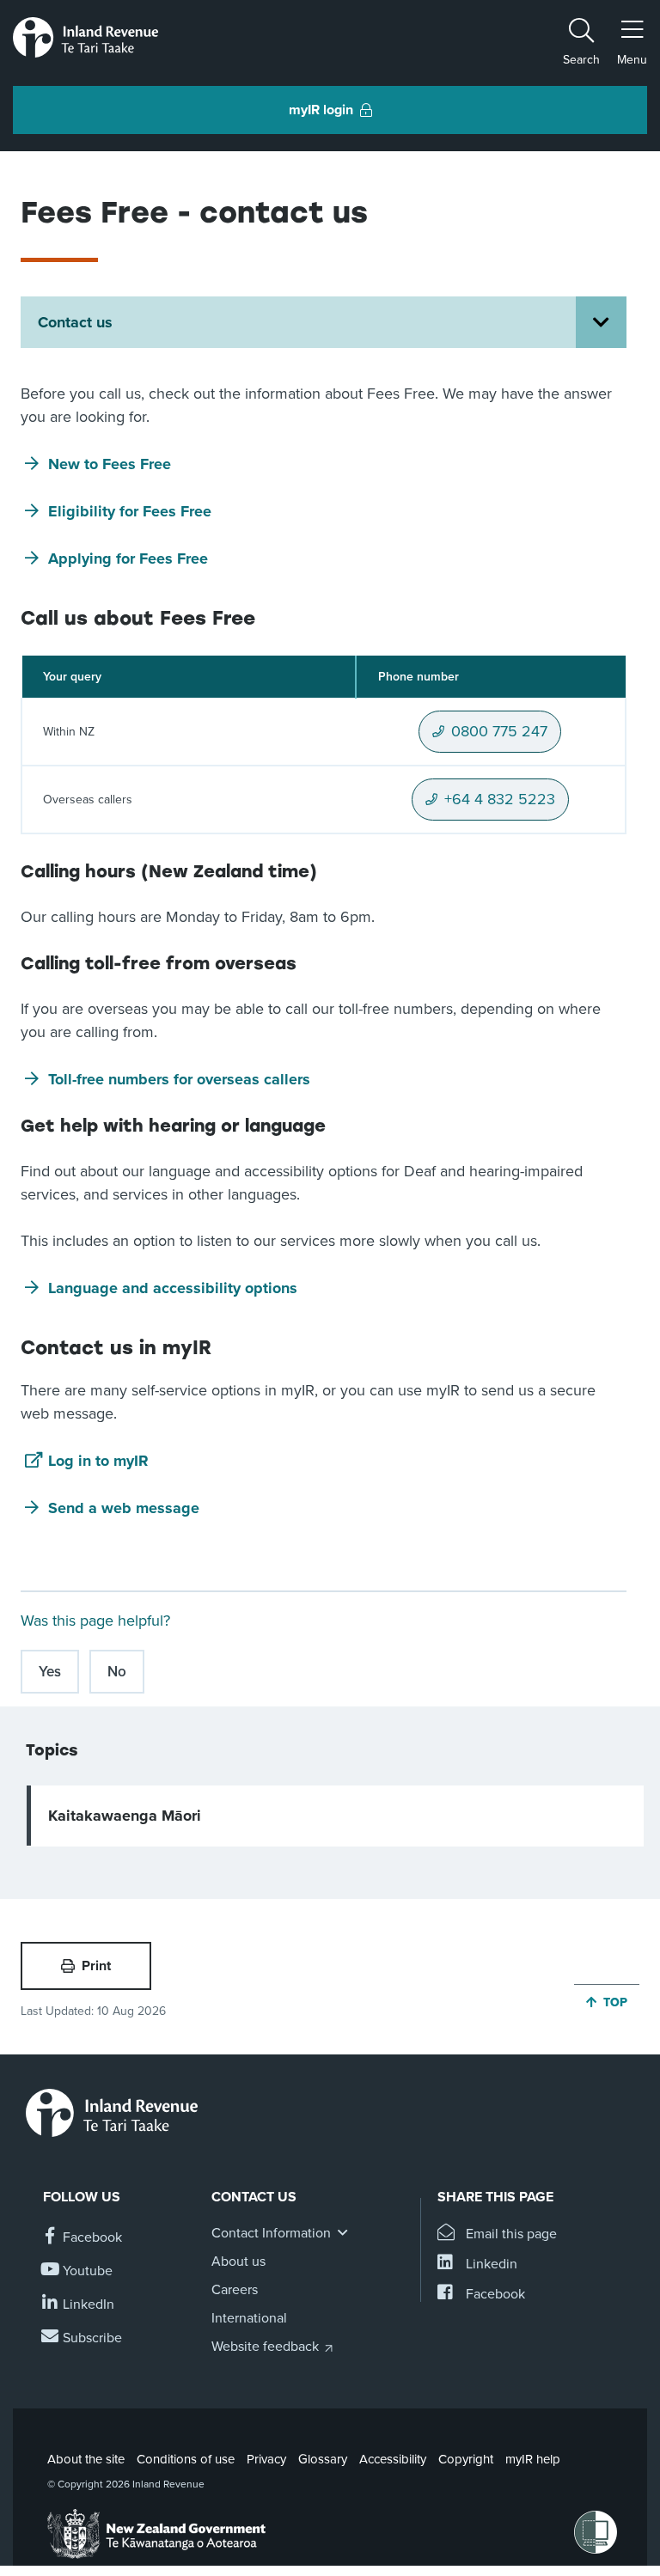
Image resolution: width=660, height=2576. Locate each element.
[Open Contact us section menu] (601, 322)
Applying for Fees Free (128, 559)
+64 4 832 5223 (500, 805)
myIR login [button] (321, 110)
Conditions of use (186, 2459)
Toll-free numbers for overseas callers (179, 1079)
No (117, 1672)
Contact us (75, 322)
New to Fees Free (110, 464)
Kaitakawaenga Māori (125, 1816)
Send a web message (124, 1508)
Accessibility (393, 2459)
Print (96, 1966)
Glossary (323, 2459)
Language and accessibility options (173, 1288)
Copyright (466, 2459)
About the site (86, 2459)
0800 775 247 (499, 737)
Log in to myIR (98, 1461)
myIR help (533, 2459)
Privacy (266, 2459)
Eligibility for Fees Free (130, 511)
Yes (50, 1672)
